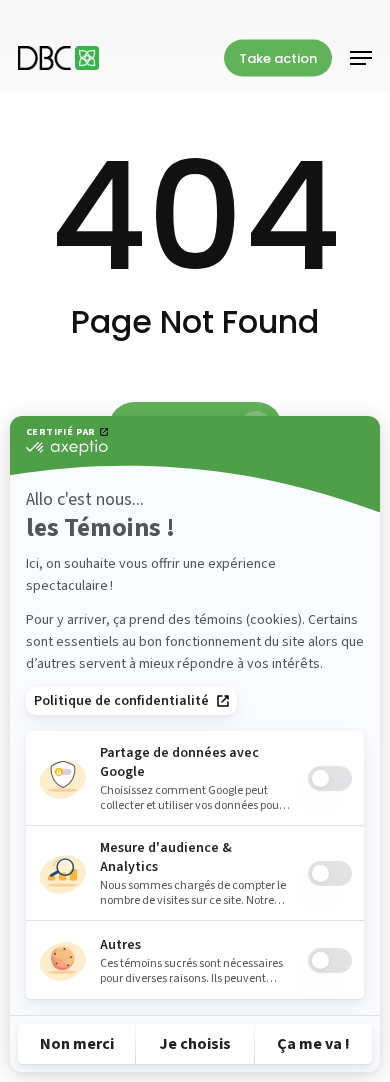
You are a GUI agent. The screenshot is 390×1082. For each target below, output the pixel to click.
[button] (361, 58)
